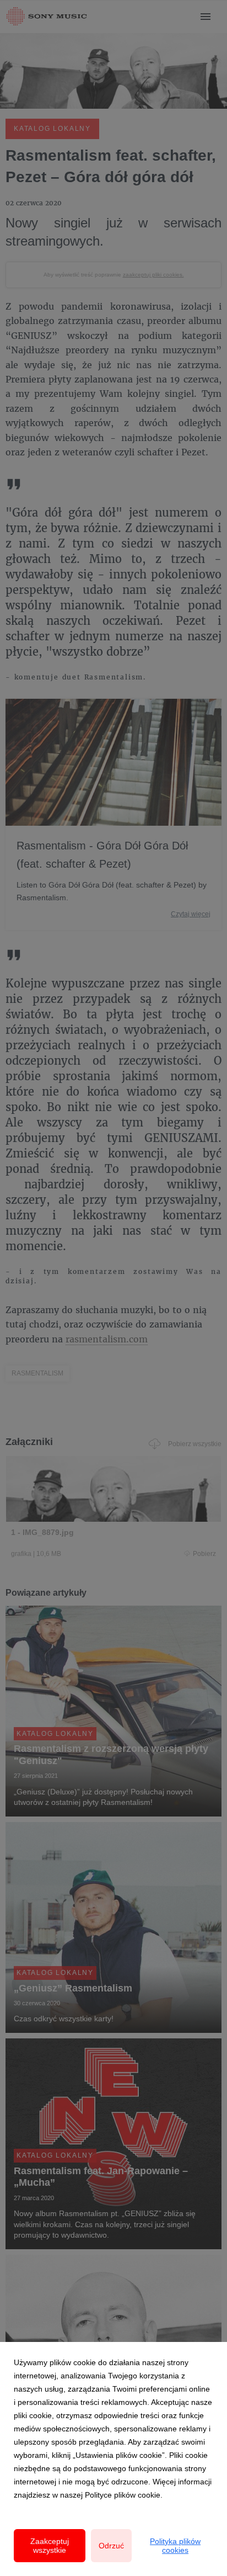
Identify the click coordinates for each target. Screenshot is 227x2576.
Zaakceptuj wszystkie (50, 2546)
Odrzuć (111, 2546)
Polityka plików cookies (175, 2546)
